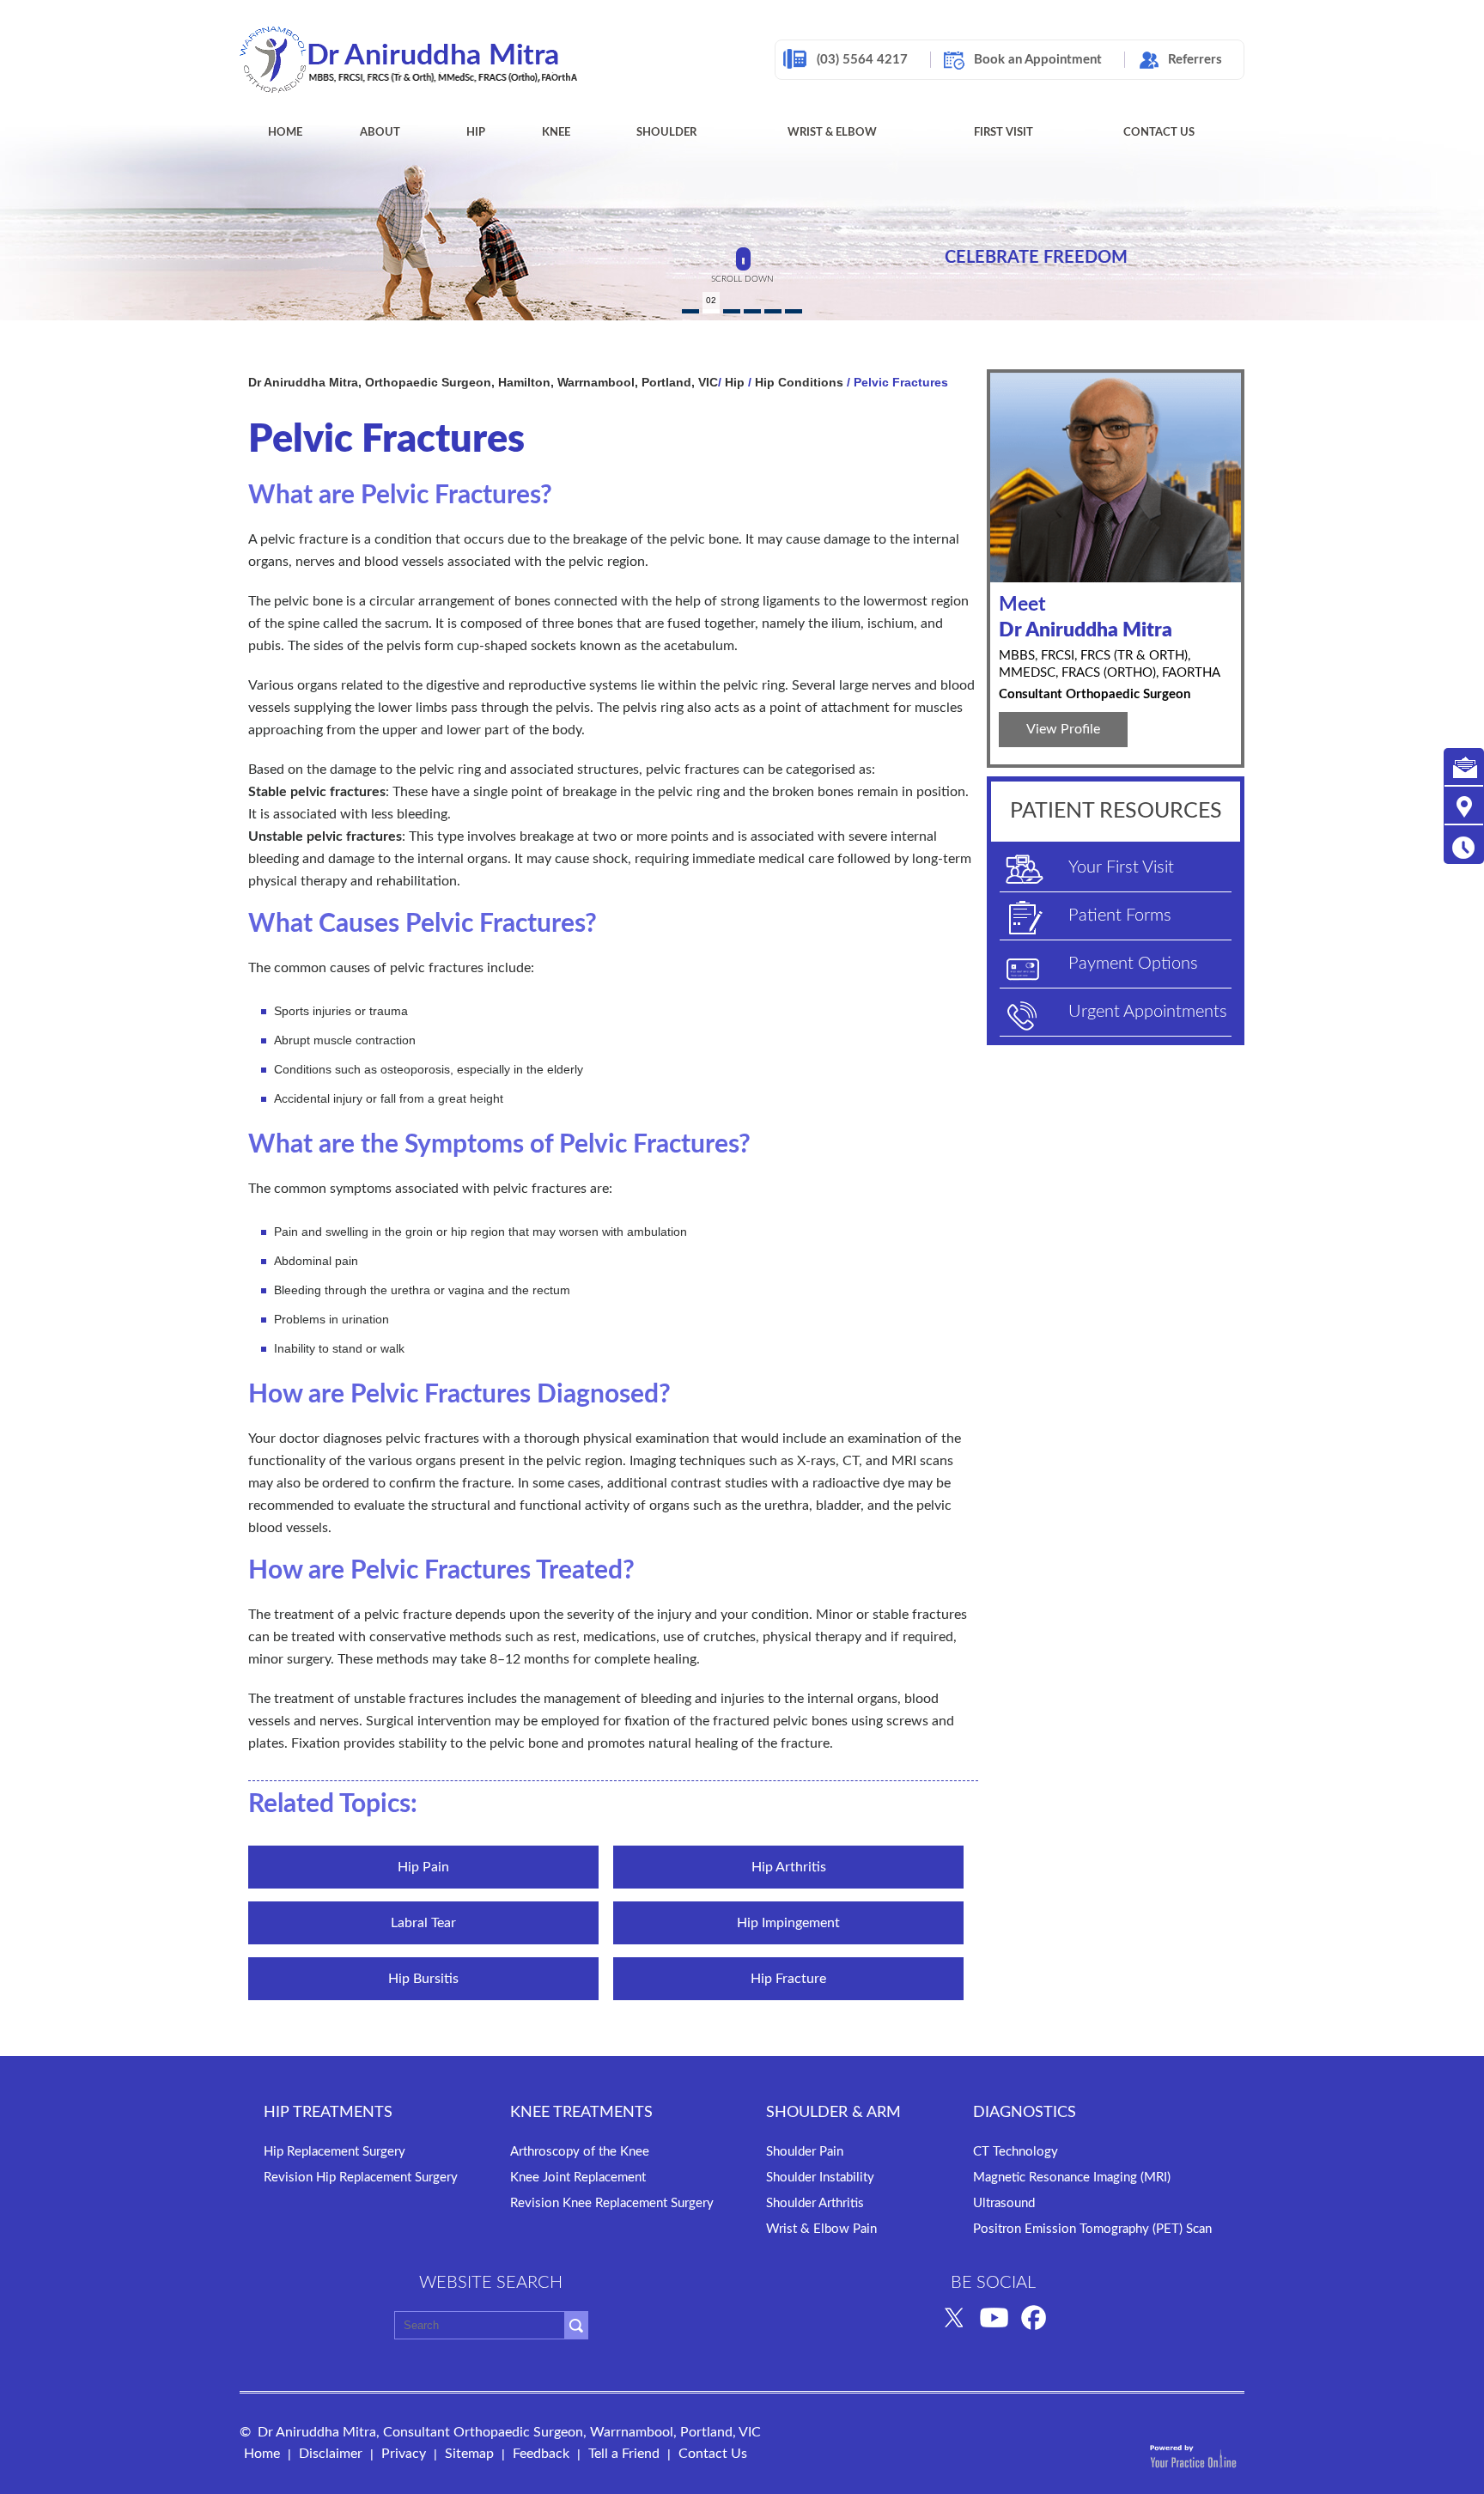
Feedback (541, 2454)
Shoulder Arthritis (815, 2203)
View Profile (1063, 729)
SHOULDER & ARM (833, 2113)
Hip (476, 133)
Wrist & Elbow (832, 133)
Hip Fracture (788, 1979)
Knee (556, 133)
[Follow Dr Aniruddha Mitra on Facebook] (1034, 2316)
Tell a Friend (624, 2454)
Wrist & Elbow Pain (821, 2229)
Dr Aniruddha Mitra (1086, 617)
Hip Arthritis (789, 1867)
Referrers (1195, 60)
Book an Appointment (1038, 60)
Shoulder (666, 133)
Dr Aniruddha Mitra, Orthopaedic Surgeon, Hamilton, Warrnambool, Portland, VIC (483, 382)
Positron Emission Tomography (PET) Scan (1092, 2229)
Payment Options (1133, 964)
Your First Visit (1121, 867)
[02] (711, 311)
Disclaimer (331, 2454)
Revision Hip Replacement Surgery (361, 2178)
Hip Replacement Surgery (335, 2152)
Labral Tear (423, 1923)
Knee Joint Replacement (578, 2178)
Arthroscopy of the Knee (580, 2152)
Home (285, 133)
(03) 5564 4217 (862, 60)
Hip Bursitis (423, 1979)
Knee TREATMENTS (581, 2113)
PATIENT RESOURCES (1116, 811)
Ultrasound (1004, 2203)
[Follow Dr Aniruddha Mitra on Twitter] (954, 2316)
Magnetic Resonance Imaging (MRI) (1072, 2178)
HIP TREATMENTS (328, 2113)
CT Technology (1016, 2152)
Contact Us (1159, 133)
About (380, 133)
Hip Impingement (788, 1923)
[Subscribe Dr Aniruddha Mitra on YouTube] (994, 2316)
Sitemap (469, 2454)
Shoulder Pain (805, 2152)
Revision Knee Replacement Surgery (612, 2203)
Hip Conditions (799, 382)
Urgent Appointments (1148, 1012)
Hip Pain (423, 1867)
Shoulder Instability (820, 2178)
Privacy (404, 2454)
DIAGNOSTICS (1025, 2113)
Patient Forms (1120, 915)
